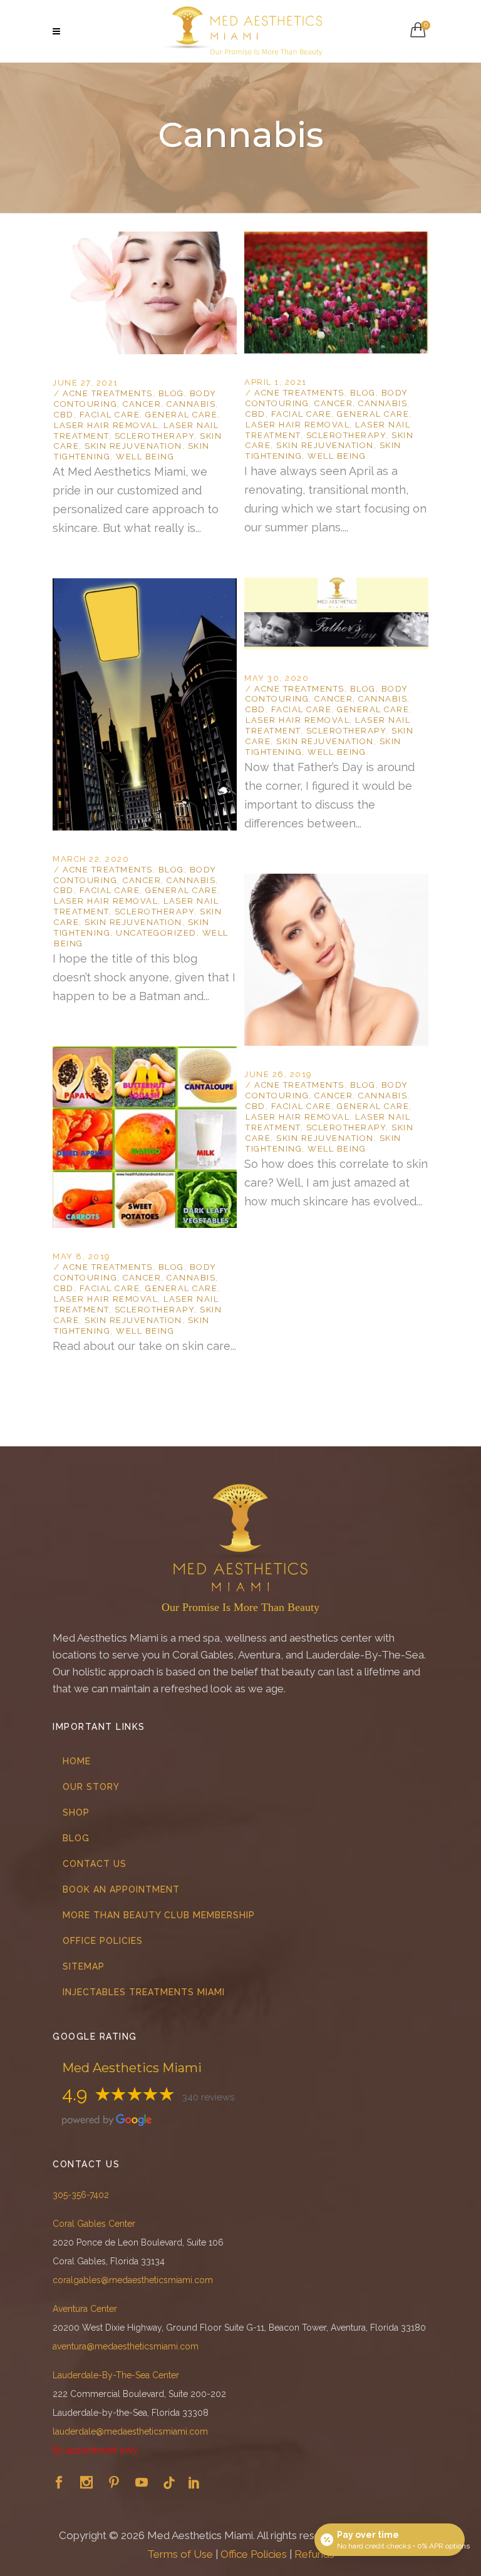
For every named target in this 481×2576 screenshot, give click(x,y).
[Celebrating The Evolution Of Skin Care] (336, 881)
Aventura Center (85, 2309)
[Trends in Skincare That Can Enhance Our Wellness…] (336, 239)
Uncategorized (156, 933)
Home (77, 1761)
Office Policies (103, 1941)
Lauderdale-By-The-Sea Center (116, 2375)
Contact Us (95, 1864)
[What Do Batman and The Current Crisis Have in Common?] (145, 586)
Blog (171, 393)
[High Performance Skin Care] (145, 1054)
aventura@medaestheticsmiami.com (126, 2346)
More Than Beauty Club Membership (159, 1915)
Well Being (145, 457)
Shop (76, 1812)
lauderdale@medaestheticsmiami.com (130, 2431)
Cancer (142, 404)
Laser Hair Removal (106, 425)
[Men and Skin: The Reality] (336, 585)
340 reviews (208, 2097)
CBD (64, 415)
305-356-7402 (81, 2195)
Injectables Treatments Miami (144, 1992)
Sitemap (84, 1966)
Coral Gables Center (94, 2224)
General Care (181, 415)
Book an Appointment (121, 1889)
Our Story (91, 1787)
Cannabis (191, 404)
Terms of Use (180, 2554)
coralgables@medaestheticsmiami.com (133, 2280)
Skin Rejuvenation (133, 446)
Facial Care (110, 415)
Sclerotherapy (155, 436)
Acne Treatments (108, 393)
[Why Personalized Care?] (145, 239)
